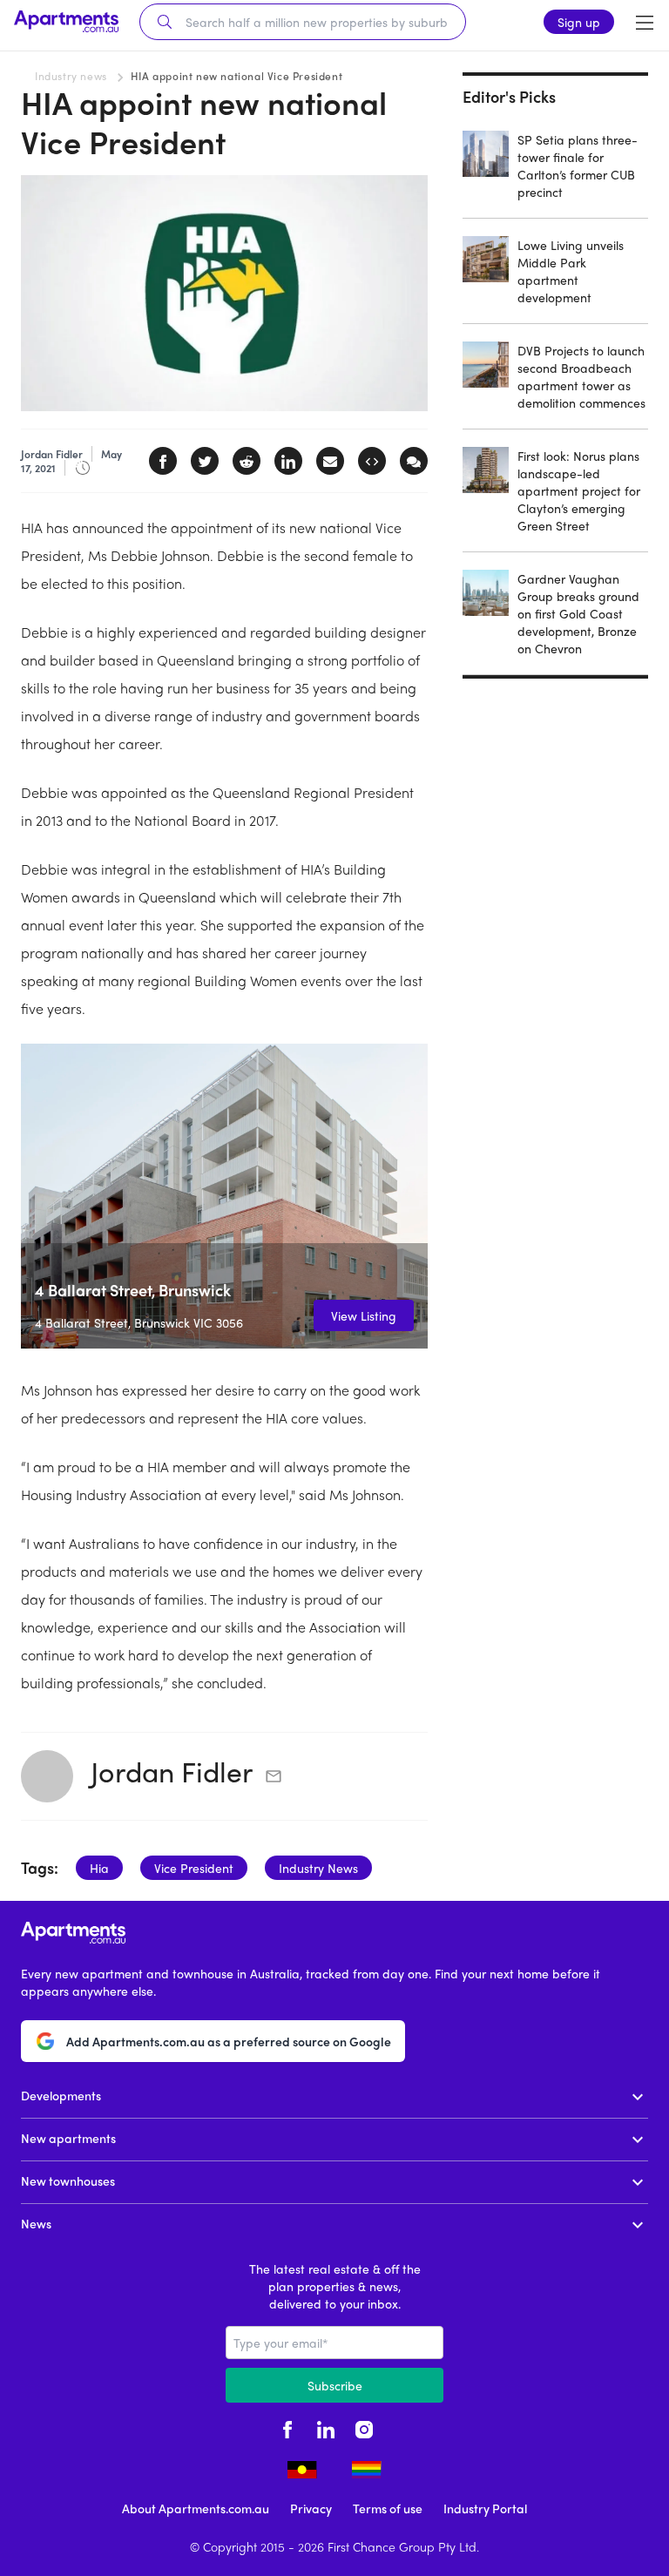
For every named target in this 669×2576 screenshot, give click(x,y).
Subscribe (335, 2385)
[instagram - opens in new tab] (364, 2427)
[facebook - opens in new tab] (287, 2427)
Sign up (579, 22)
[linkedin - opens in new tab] (326, 2427)
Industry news (71, 76)
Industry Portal (485, 2508)
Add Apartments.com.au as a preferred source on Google (229, 2041)
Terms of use (388, 2508)
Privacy (311, 2508)
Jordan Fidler (172, 1771)
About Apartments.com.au (196, 2508)
